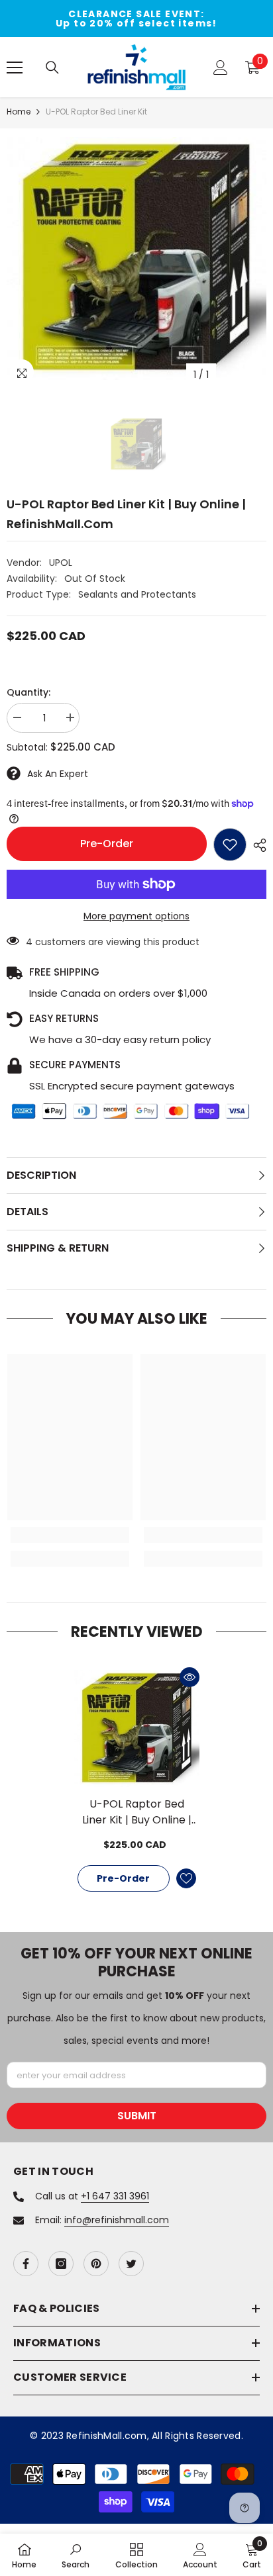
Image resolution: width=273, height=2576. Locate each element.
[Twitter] (131, 2264)
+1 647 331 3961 (115, 2196)
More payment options (136, 916)
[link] (70, 1535)
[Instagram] (61, 2264)
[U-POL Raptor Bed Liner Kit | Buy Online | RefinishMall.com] (137, 1728)
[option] (136, 19)
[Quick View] (190, 1677)
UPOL (61, 563)
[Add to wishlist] (230, 845)
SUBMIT (137, 2116)
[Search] (52, 68)
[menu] (15, 68)
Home (19, 112)
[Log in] (221, 68)
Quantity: (28, 692)
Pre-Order (107, 844)
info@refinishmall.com (117, 2220)
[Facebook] (26, 2264)
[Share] (256, 845)
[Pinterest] (96, 2264)
